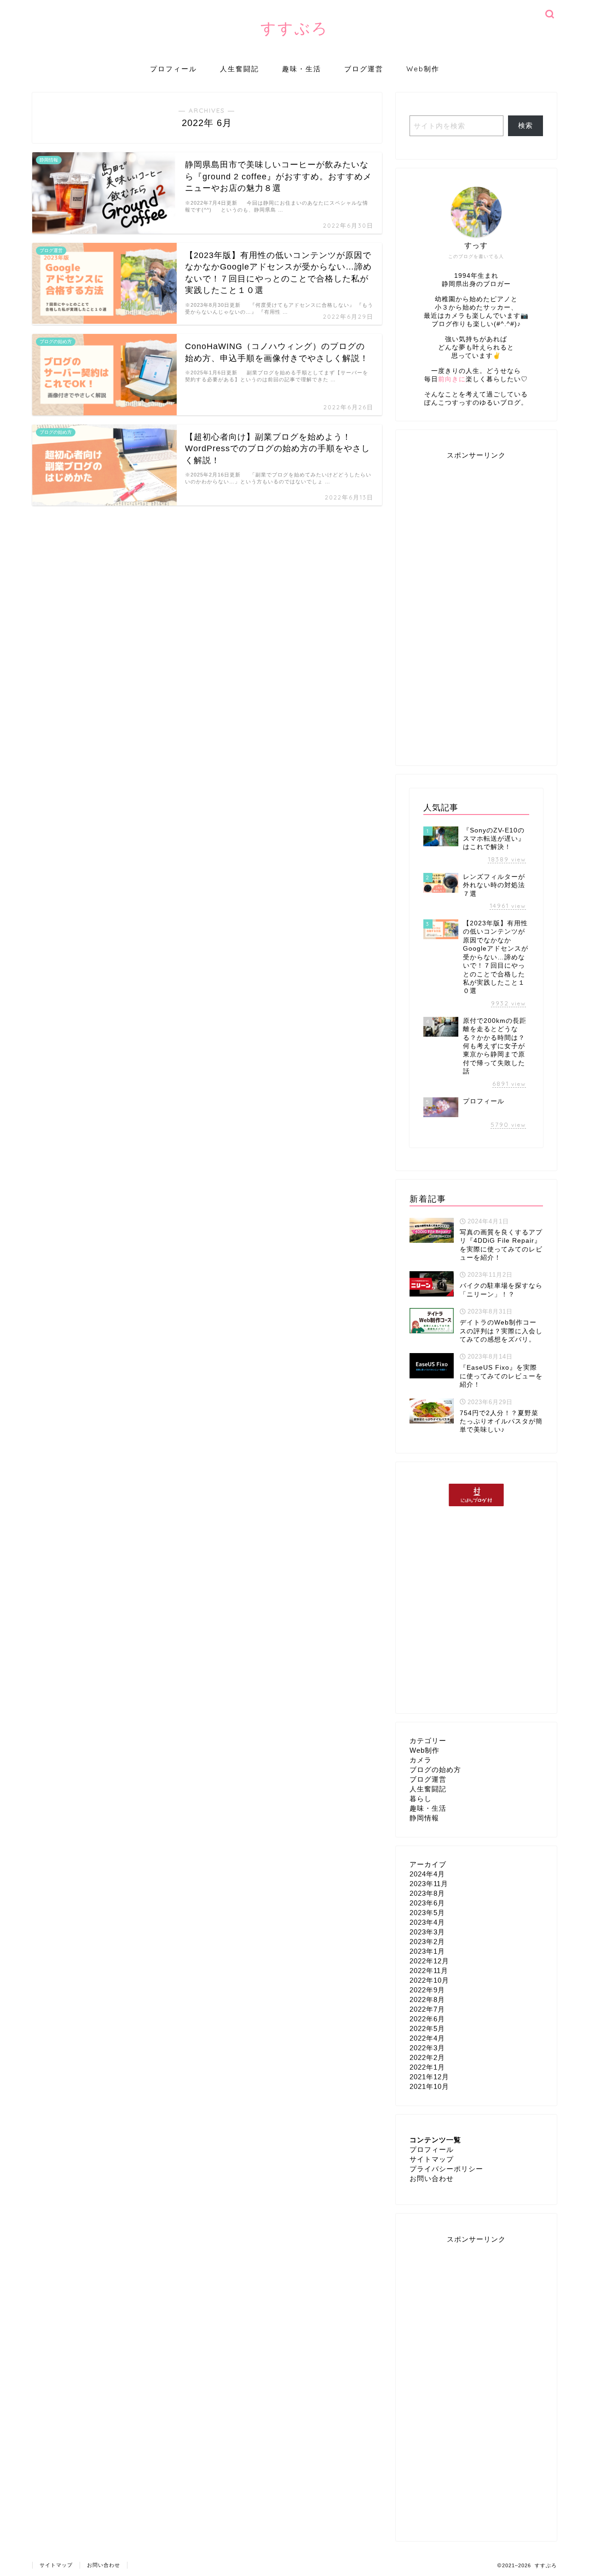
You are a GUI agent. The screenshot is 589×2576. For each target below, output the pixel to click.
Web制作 (423, 69)
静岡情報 (424, 1818)
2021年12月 (429, 2077)
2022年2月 (427, 2057)
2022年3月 (427, 2048)
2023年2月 (427, 1942)
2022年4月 (427, 2038)
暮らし (421, 1799)
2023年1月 (427, 1951)
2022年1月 (427, 2067)
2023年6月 (427, 1903)
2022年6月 (427, 2019)
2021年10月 (429, 2086)
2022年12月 (429, 1961)
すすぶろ (294, 28)
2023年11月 (429, 1884)
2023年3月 (427, 1932)
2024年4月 (427, 1874)
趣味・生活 (302, 69)
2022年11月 (429, 1971)
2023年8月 (427, 1893)
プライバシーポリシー (446, 2169)
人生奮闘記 (240, 69)
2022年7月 (427, 2009)
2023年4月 (427, 1922)
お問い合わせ (432, 2178)
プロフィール (173, 69)
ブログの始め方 (435, 1770)
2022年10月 (429, 1980)
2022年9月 (427, 1990)
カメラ (421, 1760)
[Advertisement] (476, 606)
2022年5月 (427, 2028)
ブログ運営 (364, 69)
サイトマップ (432, 2159)
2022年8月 (427, 1999)
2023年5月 (427, 1913)
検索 (525, 125)
